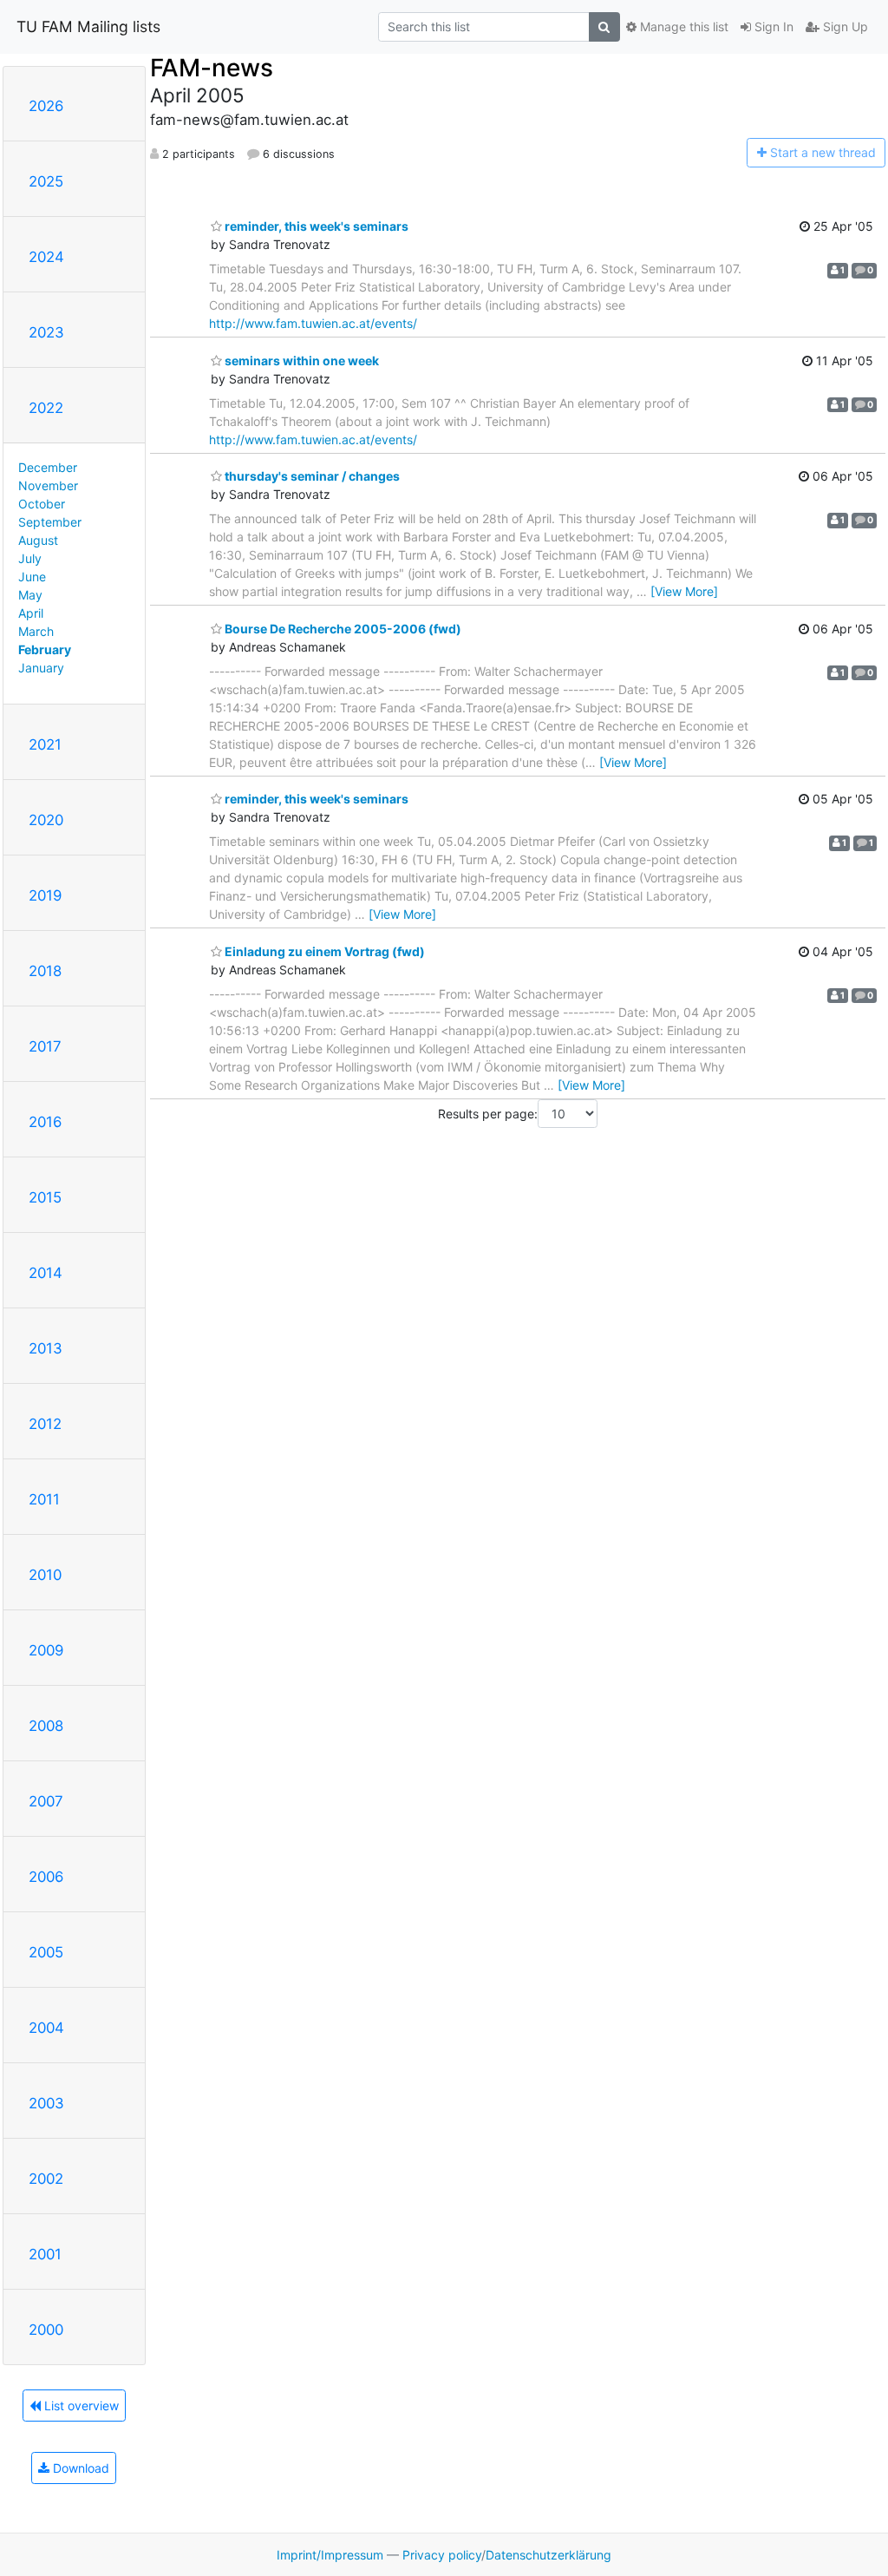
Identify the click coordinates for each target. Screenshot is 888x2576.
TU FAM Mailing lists (88, 26)
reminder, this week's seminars (315, 226)
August (38, 540)
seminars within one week (300, 361)
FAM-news (212, 68)
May (30, 595)
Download (79, 2468)
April (31, 613)
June (32, 577)
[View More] (684, 591)
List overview (80, 2406)
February (45, 649)
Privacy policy (442, 2555)
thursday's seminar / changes (311, 476)
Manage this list (682, 26)
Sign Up (844, 26)
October (42, 504)
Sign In (772, 26)
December (48, 467)
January (41, 668)
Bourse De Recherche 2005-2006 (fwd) (342, 629)
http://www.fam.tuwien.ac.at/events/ (313, 323)
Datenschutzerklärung (548, 2555)
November (48, 485)
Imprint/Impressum (330, 2555)
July (30, 558)
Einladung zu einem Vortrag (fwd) (323, 951)
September (50, 522)
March (36, 631)
